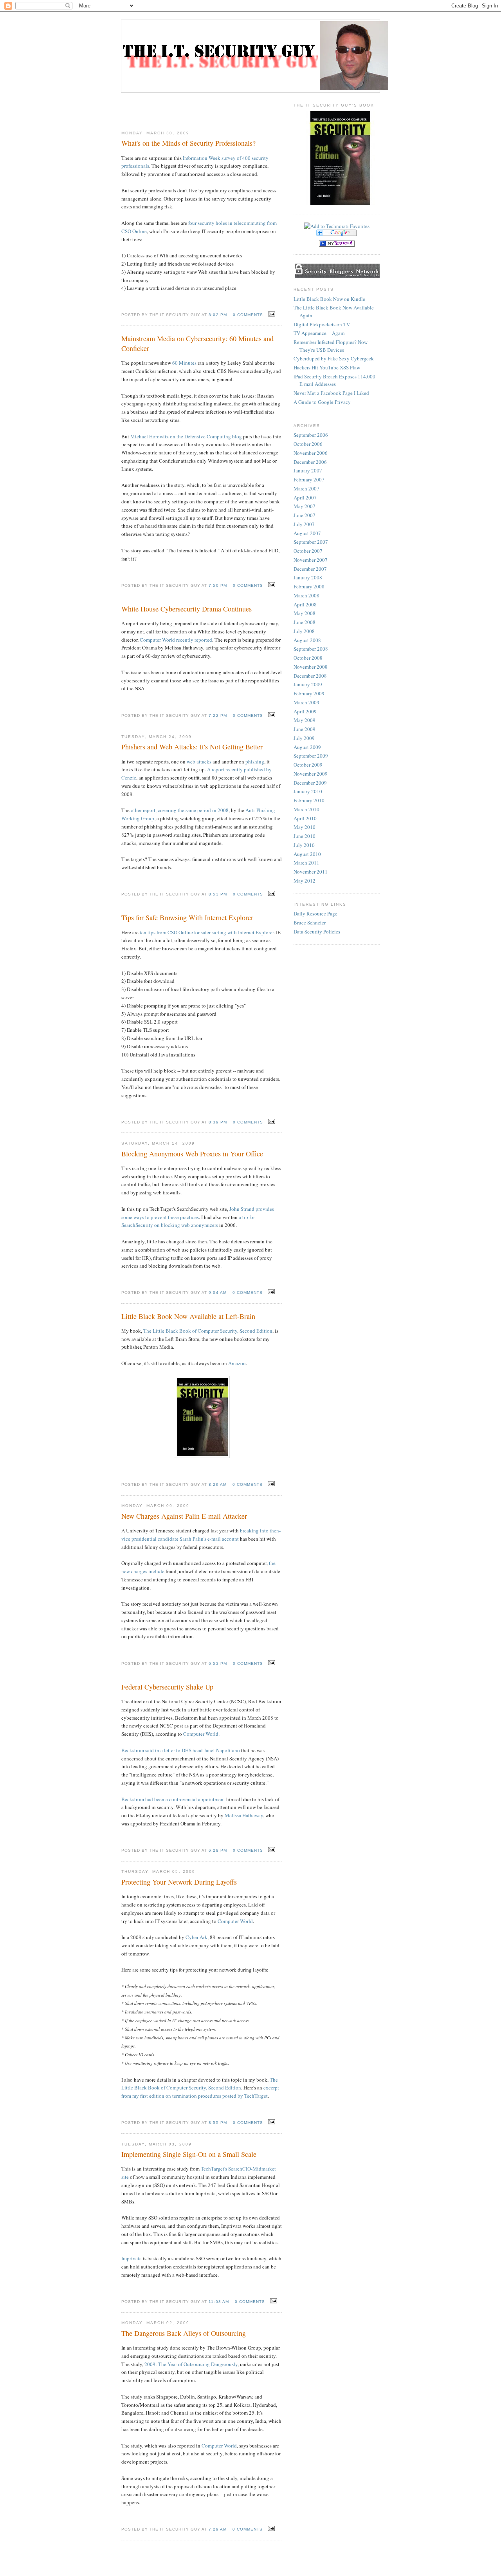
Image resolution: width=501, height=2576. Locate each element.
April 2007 (305, 497)
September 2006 (311, 435)
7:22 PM (218, 715)
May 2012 (305, 881)
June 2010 (305, 836)
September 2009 (311, 756)
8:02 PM (218, 315)
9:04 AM (217, 1293)
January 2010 (308, 791)
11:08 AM (219, 2302)
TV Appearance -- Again (319, 333)
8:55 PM (218, 2123)
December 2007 (310, 569)
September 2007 (311, 542)
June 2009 (305, 729)
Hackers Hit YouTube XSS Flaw (327, 367)
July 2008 (304, 631)
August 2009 (307, 747)
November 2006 (311, 453)
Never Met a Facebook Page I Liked (331, 393)
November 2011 (311, 872)
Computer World (201, 1734)
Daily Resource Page (315, 914)
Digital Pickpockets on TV (322, 324)
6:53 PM (218, 1663)
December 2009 (310, 783)
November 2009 (311, 774)
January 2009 (308, 684)
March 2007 (306, 488)
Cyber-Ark (196, 1937)
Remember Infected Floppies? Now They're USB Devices (331, 346)
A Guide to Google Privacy (322, 402)
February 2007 (309, 479)
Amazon (237, 1363)
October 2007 (308, 551)
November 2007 (311, 560)
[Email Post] (271, 314)
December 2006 (310, 462)
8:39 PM (218, 1122)
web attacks (199, 762)
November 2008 (311, 667)
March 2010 (306, 809)
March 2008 (306, 595)
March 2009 (306, 702)
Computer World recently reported (176, 640)
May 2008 (305, 613)
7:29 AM (217, 2529)
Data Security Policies (317, 932)
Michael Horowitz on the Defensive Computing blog (186, 436)
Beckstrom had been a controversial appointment (173, 1799)
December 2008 (310, 676)
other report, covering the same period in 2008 (180, 810)
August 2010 (307, 854)
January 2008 (308, 577)
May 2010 (305, 827)
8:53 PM (218, 894)
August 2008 (307, 640)
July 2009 (304, 738)
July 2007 (304, 524)
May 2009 (305, 720)
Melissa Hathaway (244, 1815)
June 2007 (305, 515)
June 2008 (305, 622)
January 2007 (308, 470)
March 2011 (306, 863)
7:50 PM (218, 585)
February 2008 (309, 586)
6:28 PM (218, 1850)
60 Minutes (184, 363)
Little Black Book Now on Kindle (329, 299)
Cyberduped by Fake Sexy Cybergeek (334, 358)
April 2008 (305, 604)
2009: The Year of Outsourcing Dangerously (191, 2364)
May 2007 (305, 506)
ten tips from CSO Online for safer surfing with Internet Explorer (207, 932)
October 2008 (308, 658)
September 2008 (311, 649)
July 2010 (304, 845)
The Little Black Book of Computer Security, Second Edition (208, 1331)
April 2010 (305, 818)
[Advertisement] (202, 109)
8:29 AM (217, 1484)
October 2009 (308, 765)
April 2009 (305, 711)
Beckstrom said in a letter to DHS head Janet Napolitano (181, 1750)
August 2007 (307, 533)
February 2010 (309, 800)
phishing (255, 762)
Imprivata (132, 2258)
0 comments (248, 315)
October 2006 (308, 444)
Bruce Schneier (310, 923)
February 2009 (309, 693)
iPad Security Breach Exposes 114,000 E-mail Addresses (334, 380)
